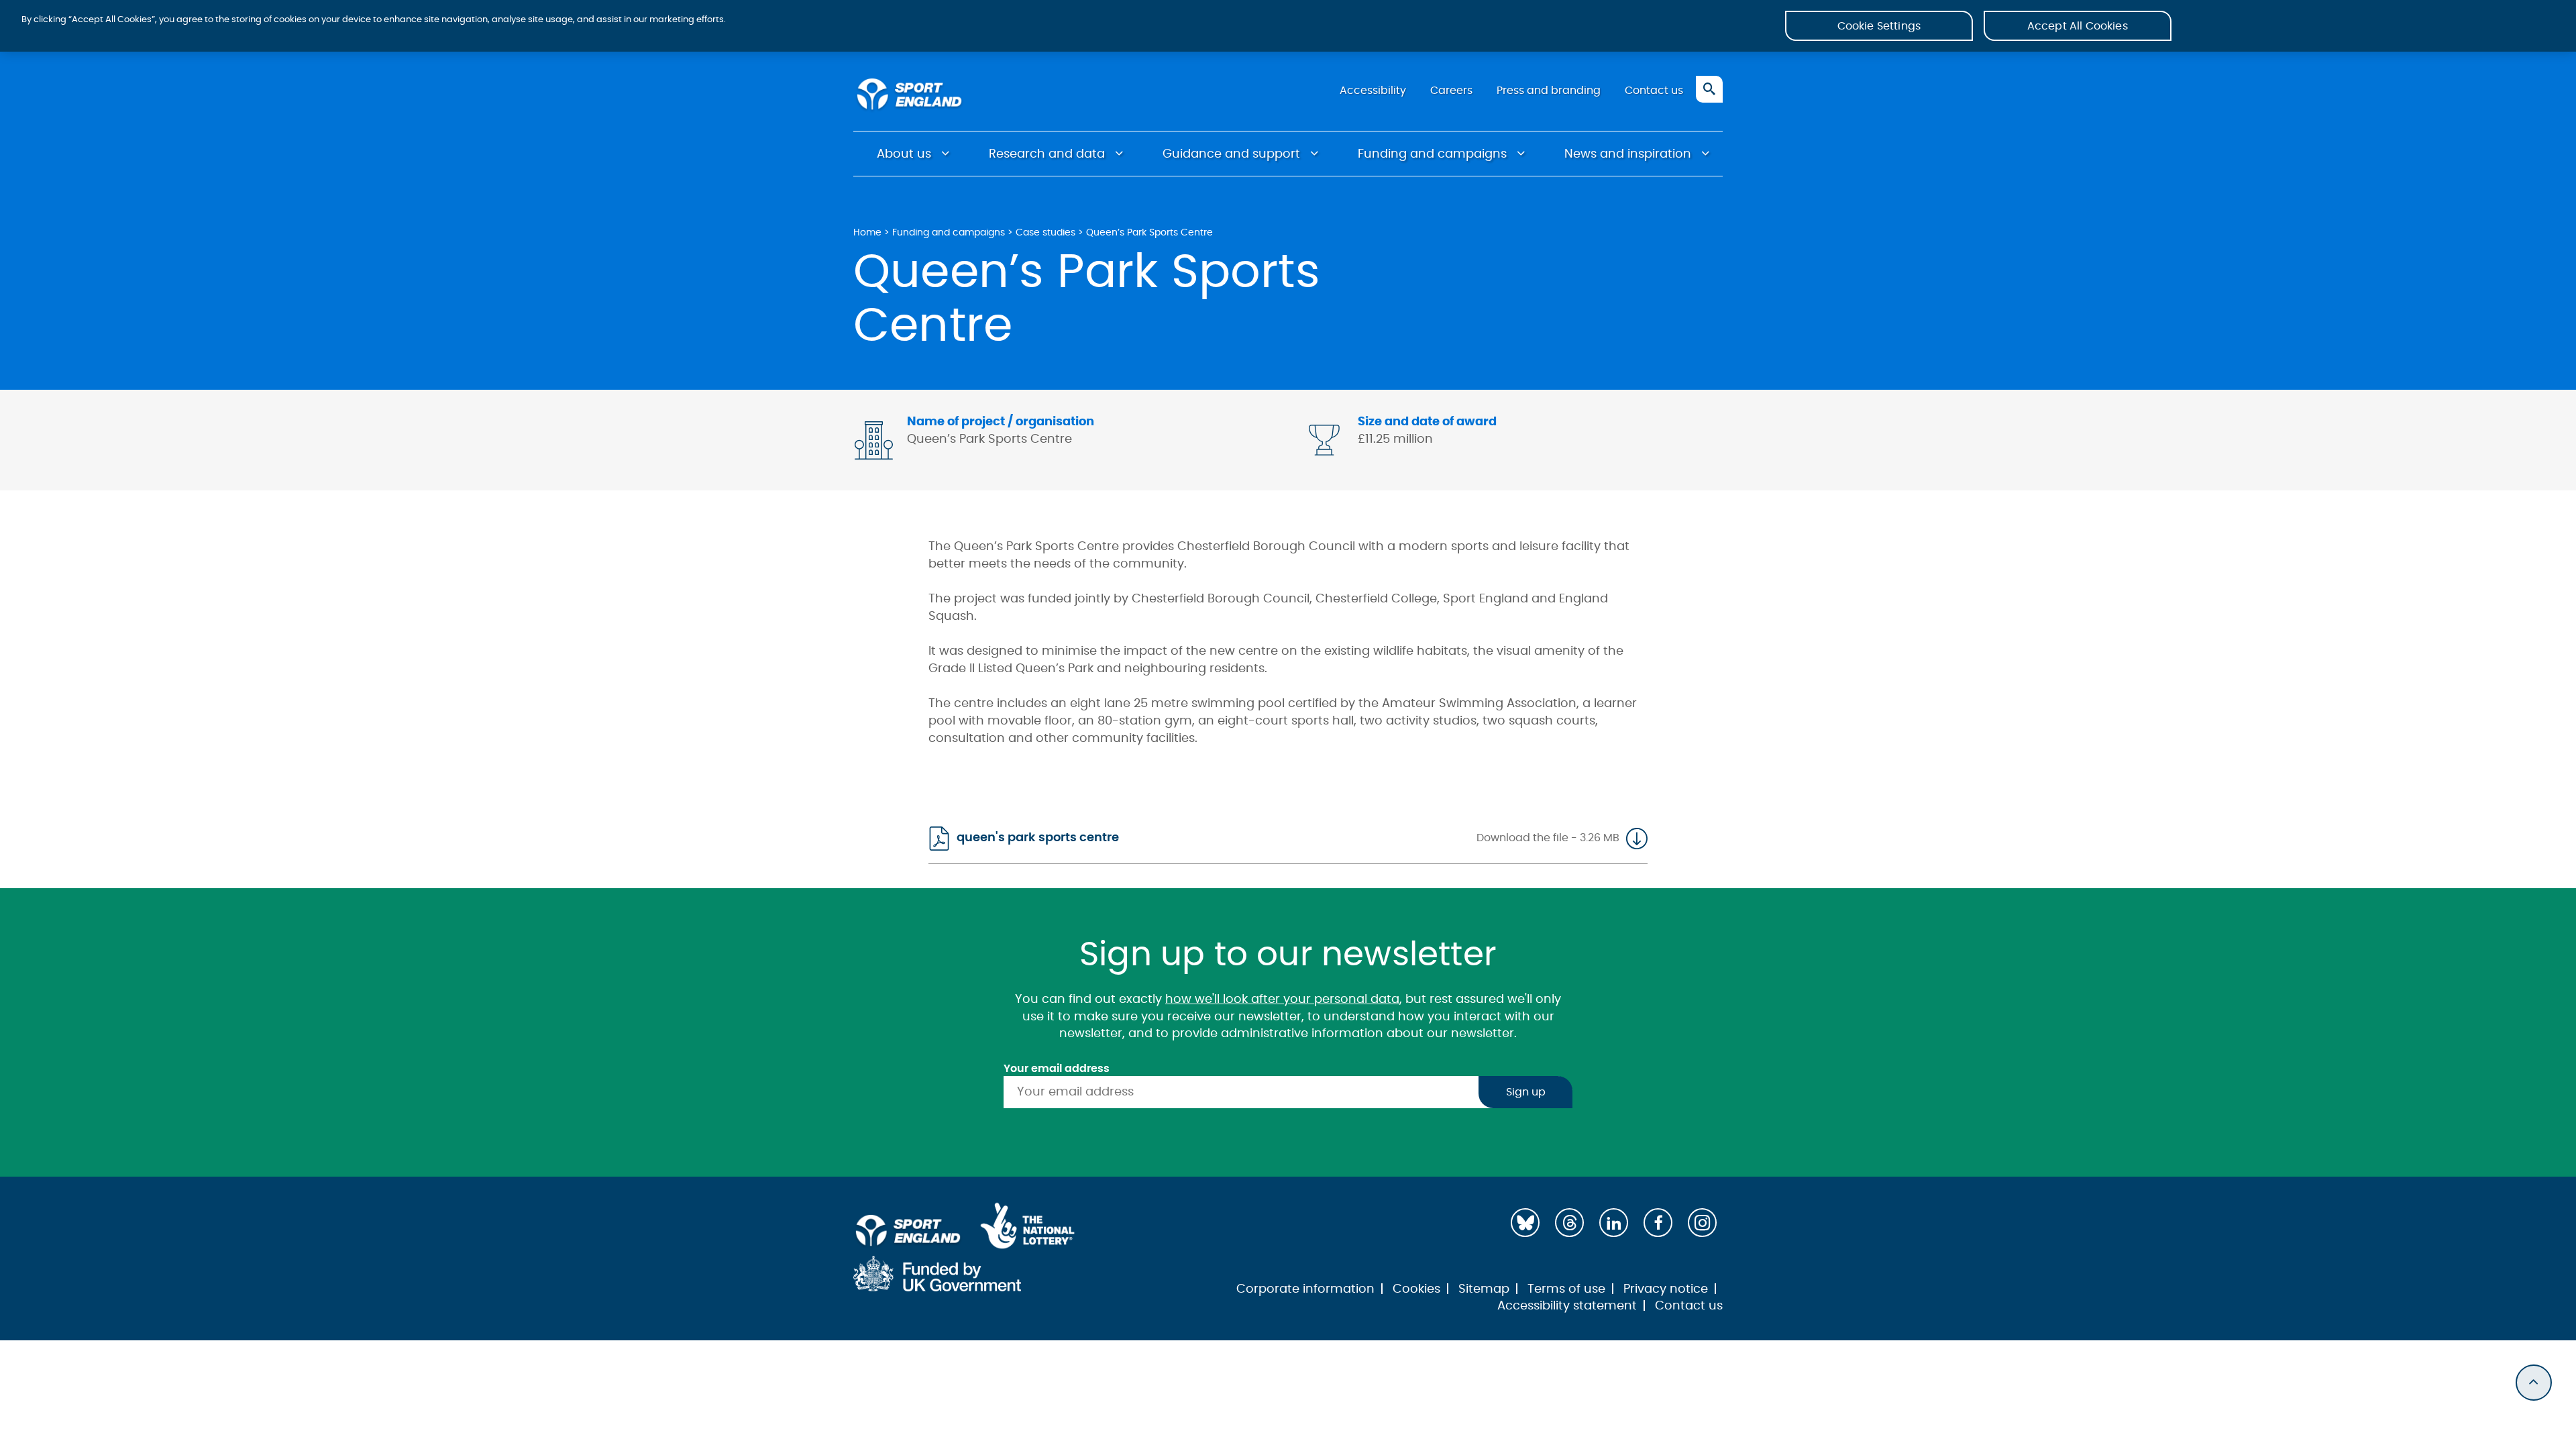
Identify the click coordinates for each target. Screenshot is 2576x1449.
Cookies (1416, 1289)
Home (867, 232)
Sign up (1526, 1092)
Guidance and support (1231, 154)
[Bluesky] (1525, 1223)
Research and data (1047, 154)
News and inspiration (1628, 154)
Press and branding (1549, 91)
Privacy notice (1666, 1289)
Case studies (1045, 232)
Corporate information (1305, 1289)
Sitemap (1484, 1289)
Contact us (1654, 91)
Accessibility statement (1567, 1306)
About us (904, 154)
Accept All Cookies (2078, 26)
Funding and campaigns (1432, 154)
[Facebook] (1658, 1223)
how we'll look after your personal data (1282, 1000)
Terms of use (1566, 1289)
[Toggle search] (1709, 89)
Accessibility (1373, 91)
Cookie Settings (1879, 26)
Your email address (1057, 1069)
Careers (1451, 91)
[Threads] (1569, 1223)
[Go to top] (2534, 1383)
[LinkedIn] (1614, 1223)
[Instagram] (1702, 1223)
